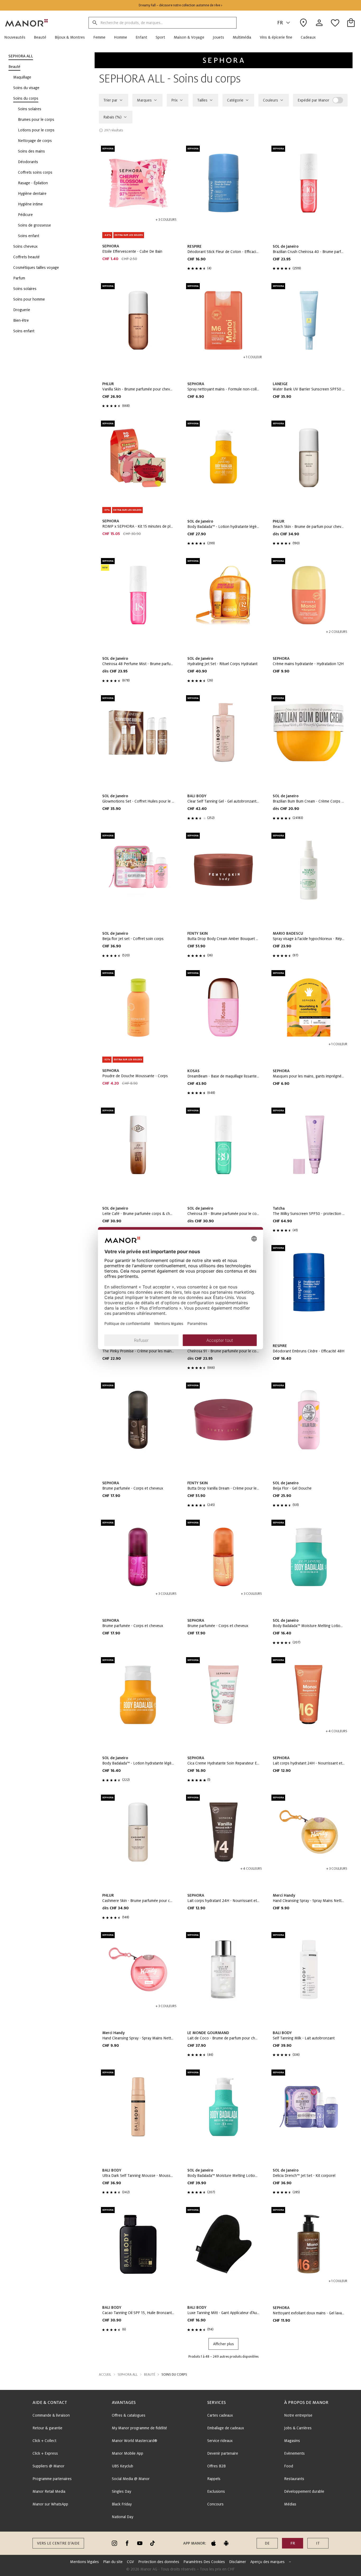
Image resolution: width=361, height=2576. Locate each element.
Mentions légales (84, 2562)
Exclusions (216, 2491)
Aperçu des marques (267, 2562)
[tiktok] (152, 2543)
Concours (215, 2504)
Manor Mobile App (128, 2453)
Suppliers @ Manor (48, 2466)
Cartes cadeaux (220, 2415)
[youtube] (140, 2543)
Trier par (110, 100)
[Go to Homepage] (27, 23)
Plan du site (113, 2562)
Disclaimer (238, 2562)
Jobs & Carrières (298, 2428)
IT (318, 2543)
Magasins (292, 2441)
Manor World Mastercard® (135, 2441)
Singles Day (121, 2491)
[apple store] (214, 2543)
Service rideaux (220, 2441)
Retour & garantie (47, 2428)
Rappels (214, 2479)
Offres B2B (216, 2466)
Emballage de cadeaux (226, 2428)
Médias (290, 2504)
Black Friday (122, 2504)
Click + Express (45, 2453)
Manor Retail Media (49, 2491)
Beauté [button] (150, 2375)
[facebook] (127, 2543)
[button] (17, 37)
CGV (130, 2562)
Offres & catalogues (129, 2415)
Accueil (105, 2375)
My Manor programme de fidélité (139, 2428)
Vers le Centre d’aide (58, 2543)
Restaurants (294, 2479)
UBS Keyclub (122, 2466)
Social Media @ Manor (131, 2479)
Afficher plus (223, 2344)
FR (280, 23)
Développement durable (304, 2491)
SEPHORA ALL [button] (128, 2375)
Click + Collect (44, 2441)
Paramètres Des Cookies (204, 2562)
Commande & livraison (51, 2415)
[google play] (226, 2543)
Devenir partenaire (223, 2453)
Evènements (294, 2453)
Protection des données (159, 2562)
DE (267, 2543)
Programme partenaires (52, 2479)
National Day (122, 2517)
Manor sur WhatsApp (50, 2504)
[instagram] (114, 2543)
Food (289, 2466)
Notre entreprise (298, 2415)
